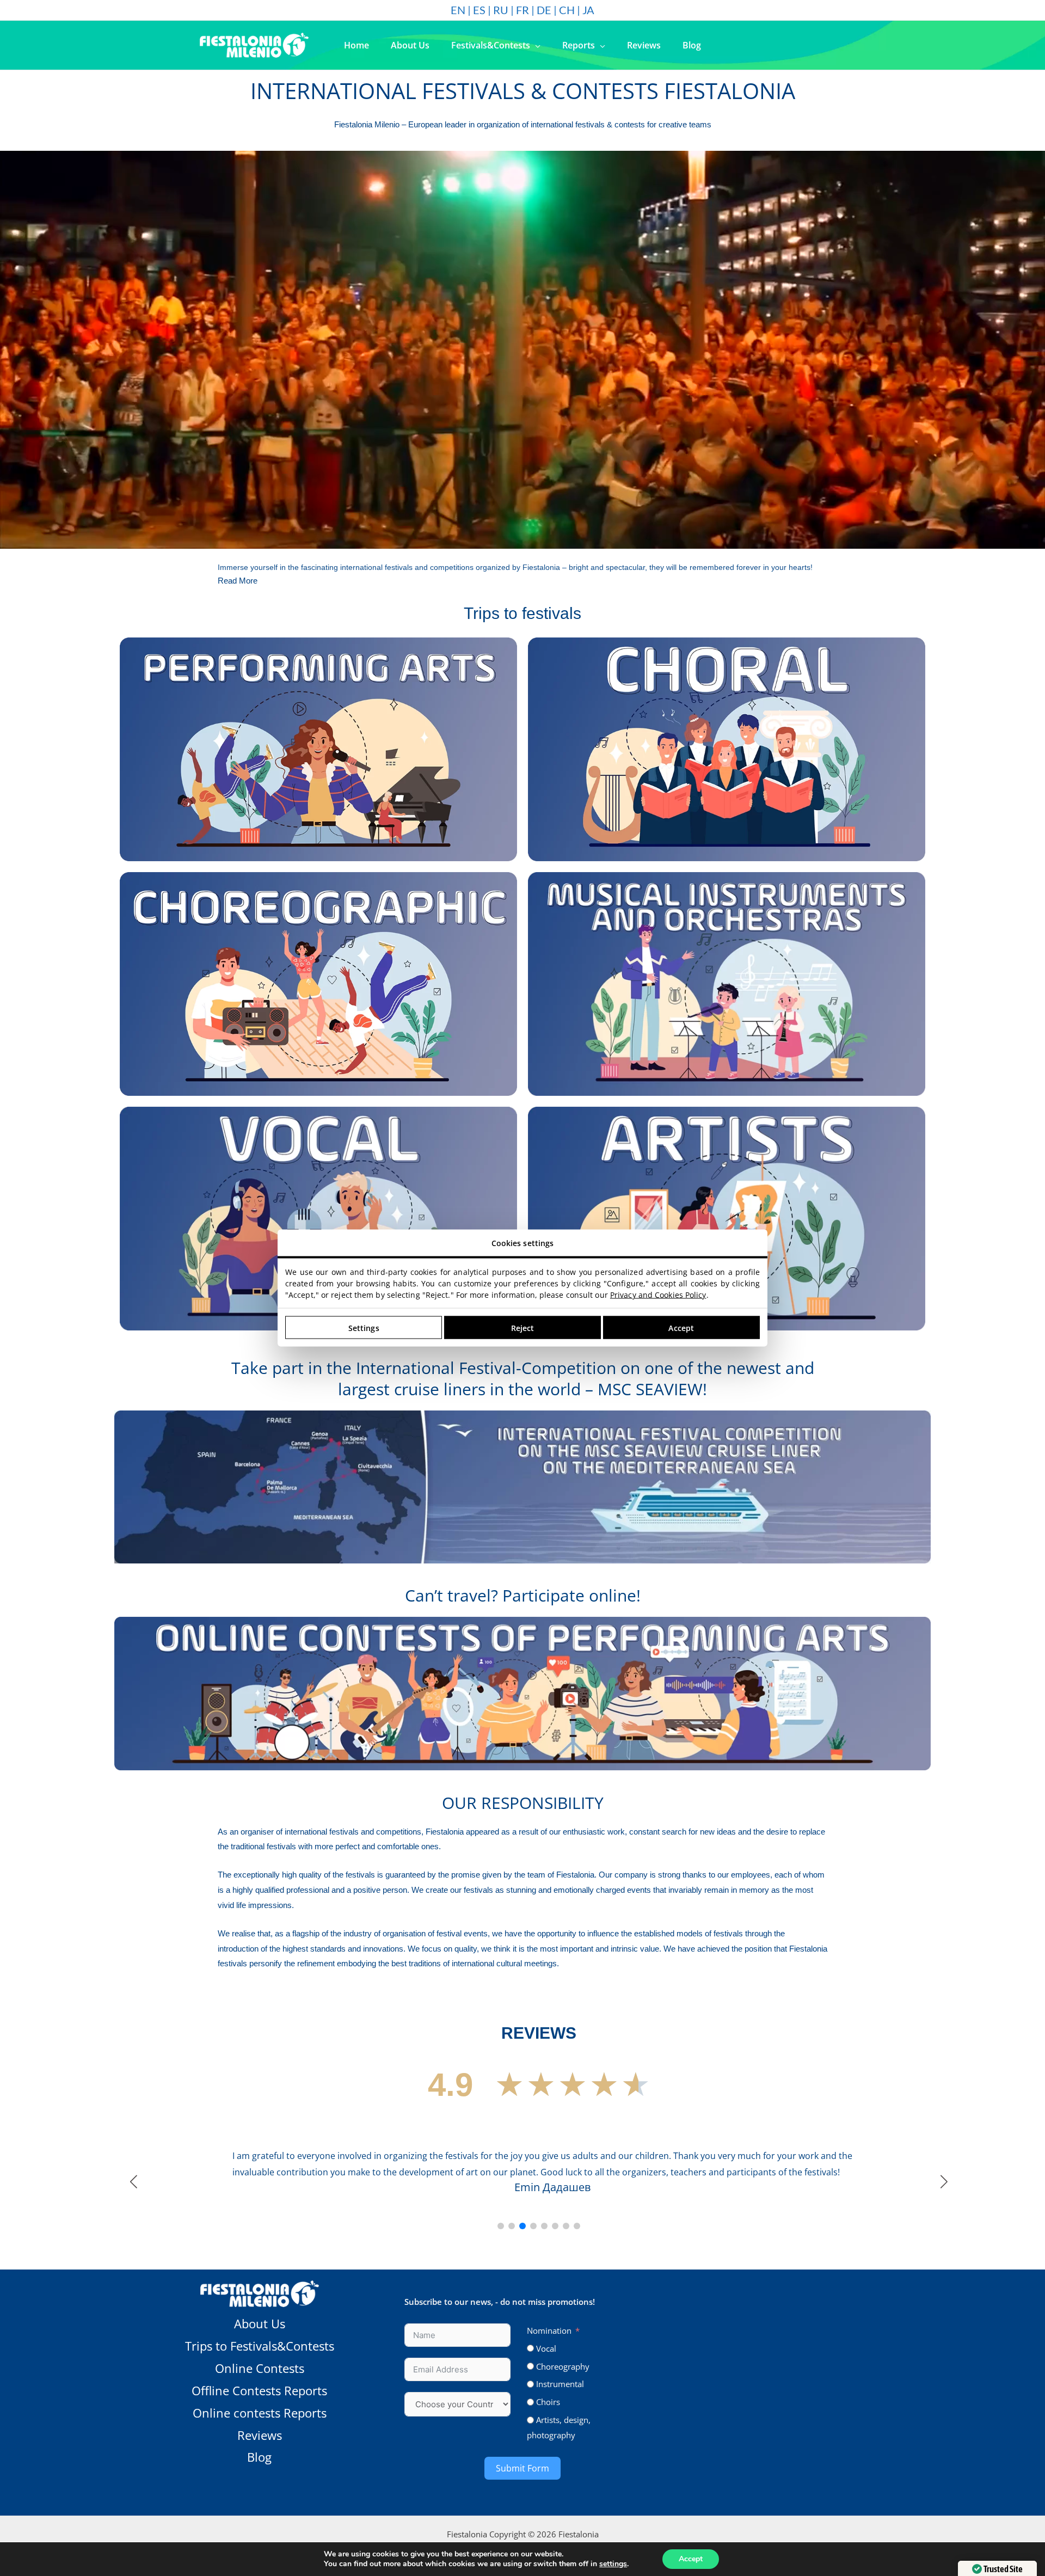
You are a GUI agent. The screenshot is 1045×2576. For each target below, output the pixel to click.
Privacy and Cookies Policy (658, 1295)
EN (458, 10)
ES (479, 10)
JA (588, 10)
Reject (523, 1327)
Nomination (549, 2482)
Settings (364, 1327)
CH (567, 10)
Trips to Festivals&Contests (260, 2498)
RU (501, 10)
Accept (691, 2559)
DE (544, 10)
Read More (238, 581)
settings (613, 2564)
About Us (260, 2475)
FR (522, 10)
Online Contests (260, 2520)
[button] (535, 45)
